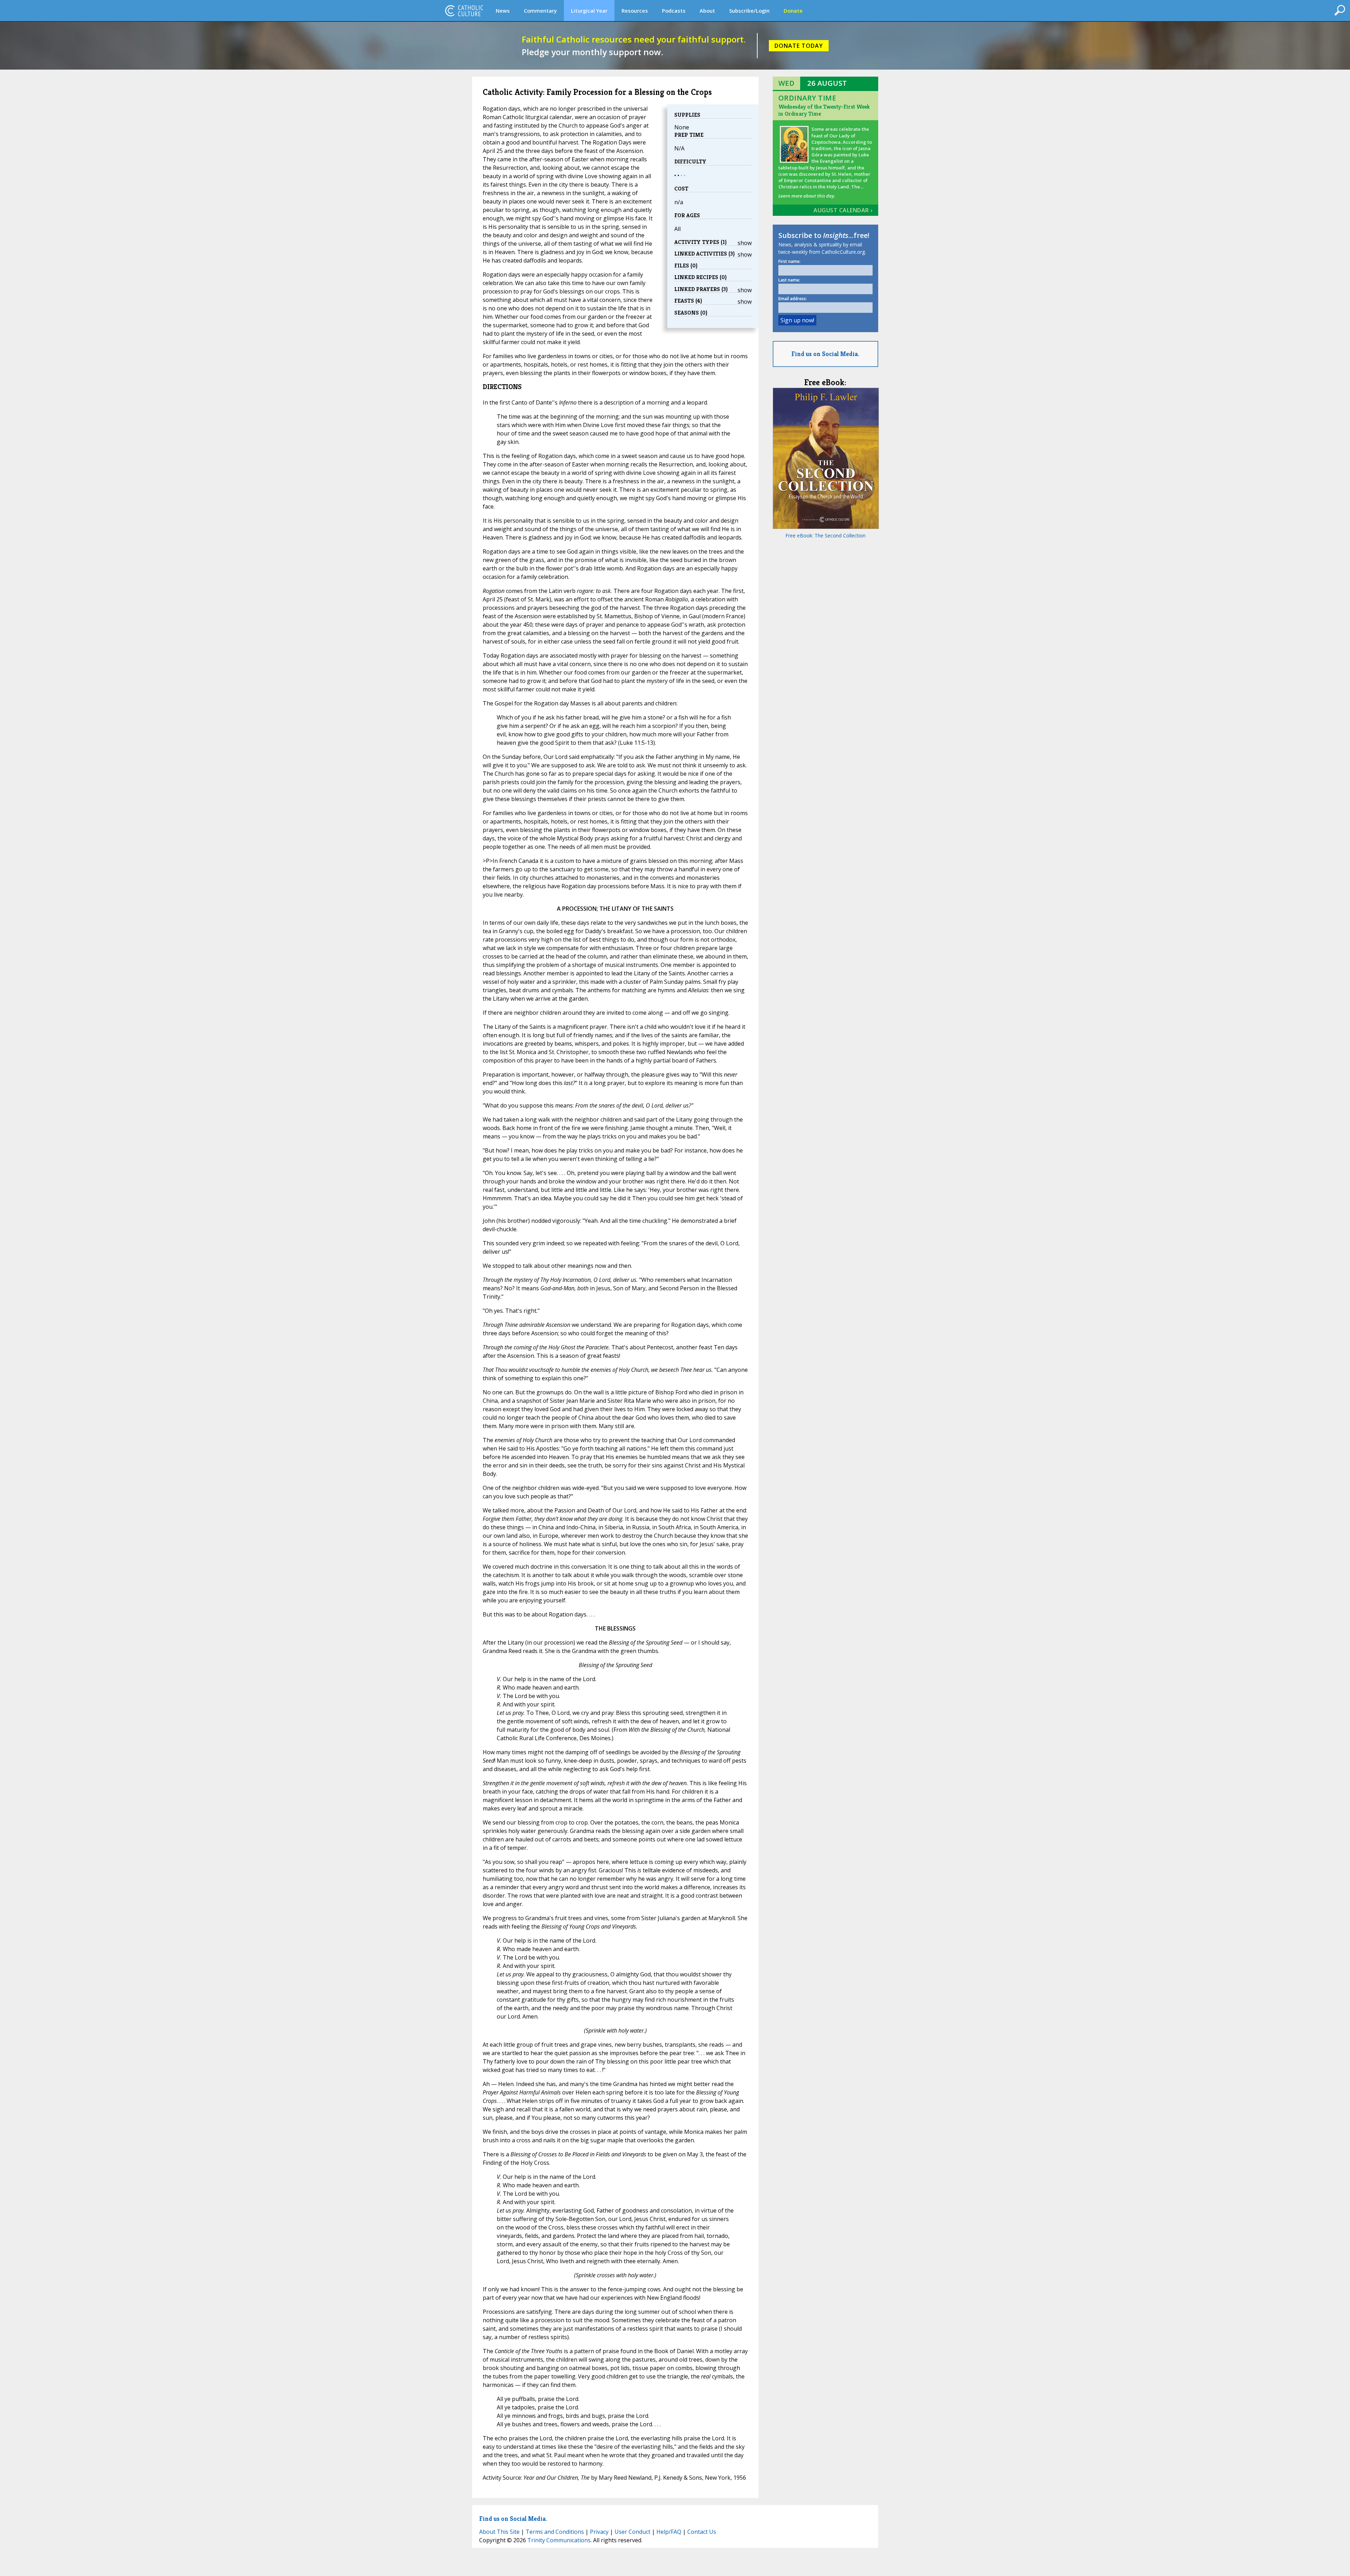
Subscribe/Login (749, 11)
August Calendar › (843, 210)
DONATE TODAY (799, 46)
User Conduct (632, 2532)
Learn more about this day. (807, 196)
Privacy (599, 2532)
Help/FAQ (669, 2532)
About (707, 11)
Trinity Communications (559, 2540)
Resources (635, 11)
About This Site (499, 2532)
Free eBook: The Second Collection (825, 535)
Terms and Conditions (555, 2532)
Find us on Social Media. (825, 354)
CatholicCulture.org (464, 11)
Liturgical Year (589, 11)
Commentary (540, 11)
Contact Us (702, 2532)
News (503, 11)
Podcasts (674, 11)
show (745, 243)
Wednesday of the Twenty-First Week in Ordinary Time (824, 110)
